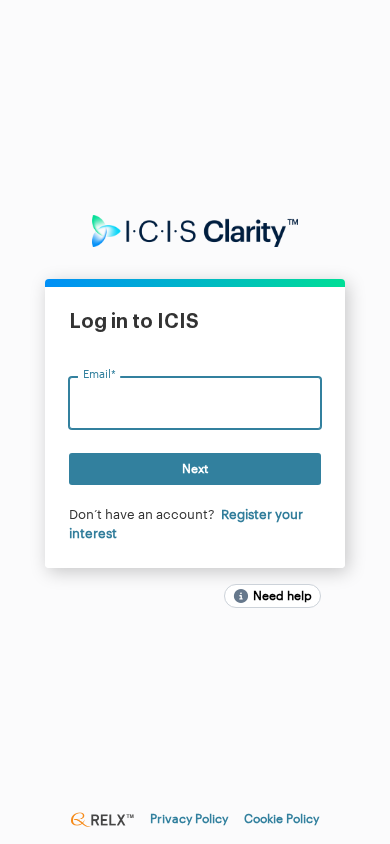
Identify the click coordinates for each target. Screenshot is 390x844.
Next (195, 469)
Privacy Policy (189, 819)
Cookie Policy (281, 819)
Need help (282, 596)
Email (99, 375)
